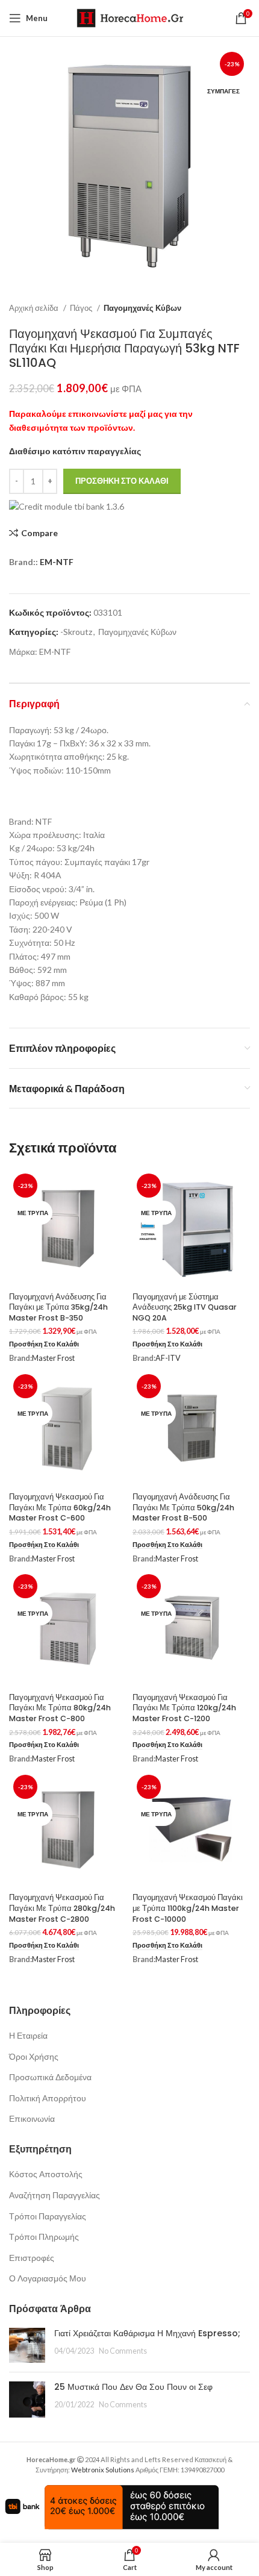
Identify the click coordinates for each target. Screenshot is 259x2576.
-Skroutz (76, 632)
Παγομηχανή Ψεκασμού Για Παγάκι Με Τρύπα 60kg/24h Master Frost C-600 (60, 1507)
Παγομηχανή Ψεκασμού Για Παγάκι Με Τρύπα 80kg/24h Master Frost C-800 (60, 1708)
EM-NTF (57, 562)
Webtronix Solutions (103, 2470)
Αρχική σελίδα (35, 308)
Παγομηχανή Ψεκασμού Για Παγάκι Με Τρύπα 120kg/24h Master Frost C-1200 (184, 1708)
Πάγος (82, 308)
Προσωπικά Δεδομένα (50, 2077)
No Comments (123, 2351)
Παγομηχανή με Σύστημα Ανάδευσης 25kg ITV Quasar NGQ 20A (185, 1307)
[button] (44, 1344)
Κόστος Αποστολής (46, 2174)
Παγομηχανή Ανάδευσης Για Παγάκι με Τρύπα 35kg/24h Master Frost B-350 (58, 1307)
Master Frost (53, 1358)
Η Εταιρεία (28, 2035)
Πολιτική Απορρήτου (48, 2098)
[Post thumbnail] (27, 2345)
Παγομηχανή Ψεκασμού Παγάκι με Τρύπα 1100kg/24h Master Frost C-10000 (188, 1908)
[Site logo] (130, 17)
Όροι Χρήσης (34, 2056)
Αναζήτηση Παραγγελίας (55, 2195)
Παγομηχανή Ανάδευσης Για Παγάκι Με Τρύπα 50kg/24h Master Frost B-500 (183, 1507)
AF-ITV (168, 1358)
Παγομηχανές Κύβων (142, 308)
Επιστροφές (32, 2258)
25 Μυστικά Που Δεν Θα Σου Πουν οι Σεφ (133, 2387)
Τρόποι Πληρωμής (44, 2237)
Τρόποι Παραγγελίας (48, 2216)
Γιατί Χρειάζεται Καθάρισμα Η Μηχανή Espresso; (147, 2333)
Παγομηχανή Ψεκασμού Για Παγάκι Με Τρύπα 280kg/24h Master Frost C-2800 (62, 1908)
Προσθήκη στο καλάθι (122, 481)
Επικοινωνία (32, 2118)
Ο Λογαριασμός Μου (48, 2278)
